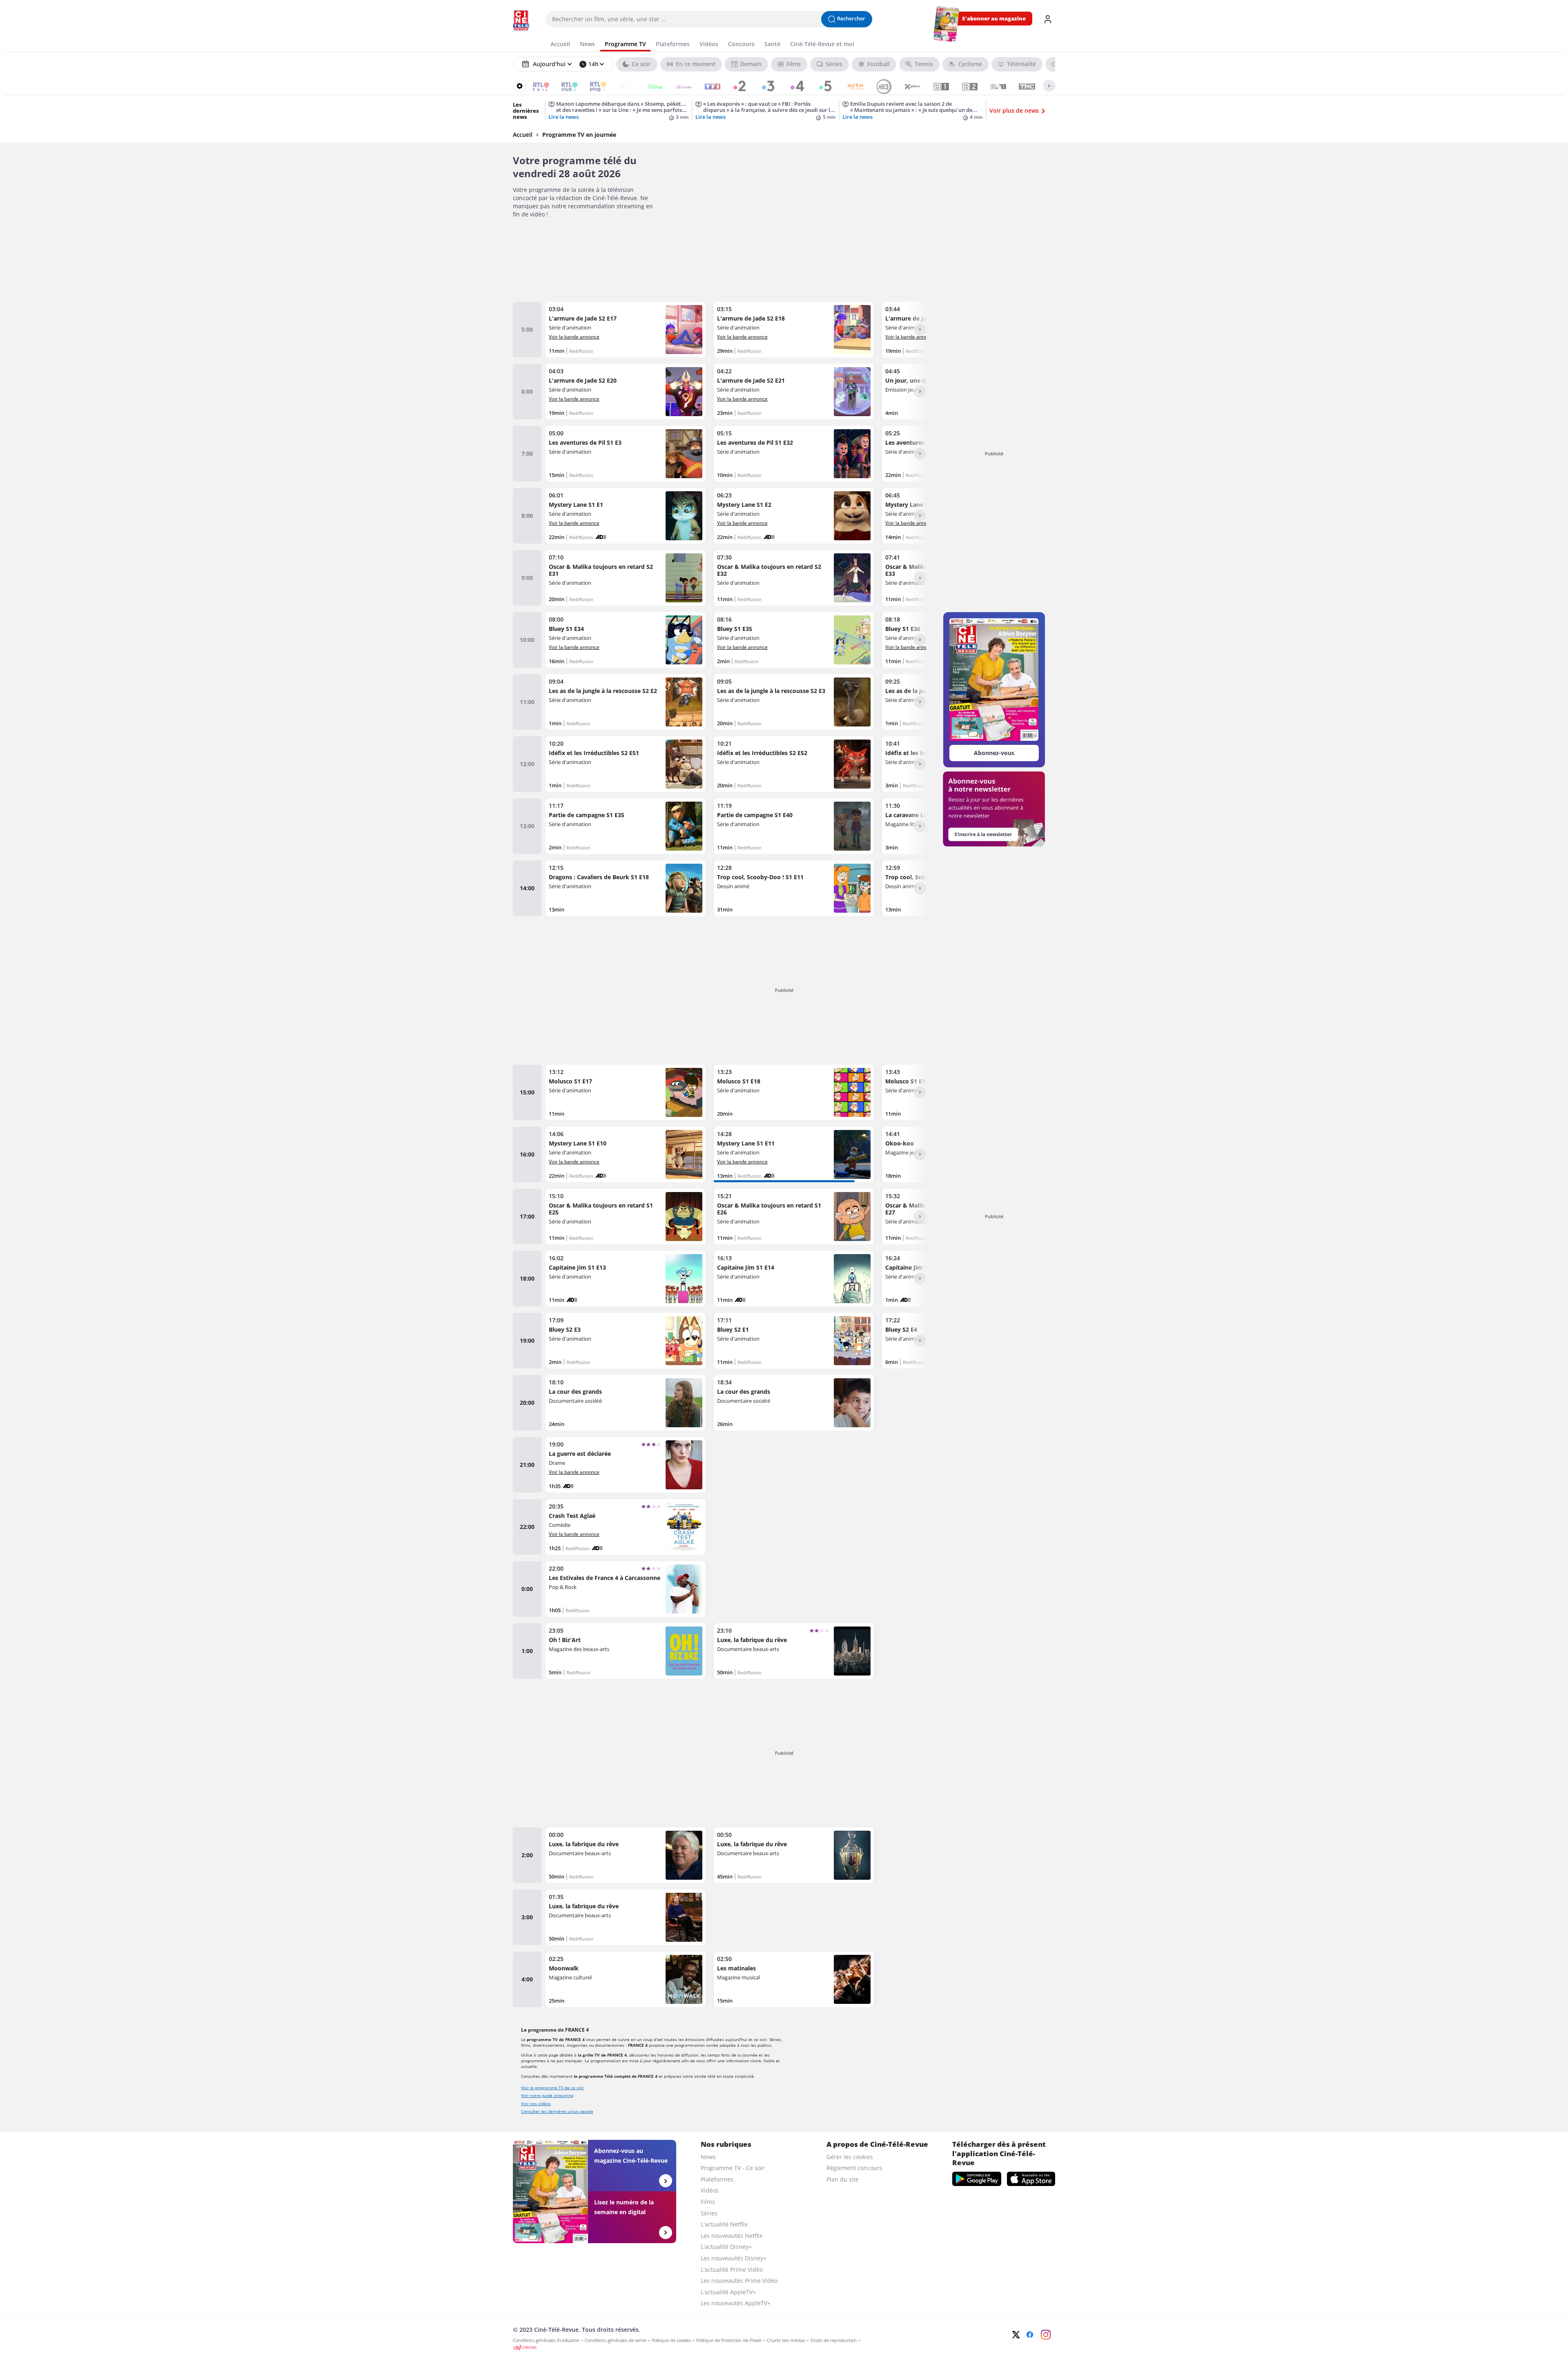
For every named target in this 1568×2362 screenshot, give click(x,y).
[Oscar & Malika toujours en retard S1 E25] (626, 1217)
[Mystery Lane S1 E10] (626, 1154)
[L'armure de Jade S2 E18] (794, 330)
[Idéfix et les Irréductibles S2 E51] (626, 764)
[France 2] (736, 86)
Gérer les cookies (850, 2157)
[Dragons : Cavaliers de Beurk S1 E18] (626, 888)
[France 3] (764, 86)
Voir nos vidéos (536, 2104)
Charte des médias (786, 2340)
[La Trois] (678, 86)
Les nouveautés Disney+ (734, 2258)
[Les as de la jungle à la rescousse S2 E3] (794, 702)
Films (708, 2202)
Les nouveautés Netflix (732, 2236)
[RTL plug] (593, 86)
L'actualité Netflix (724, 2224)
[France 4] (793, 86)
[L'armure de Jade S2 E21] (794, 392)
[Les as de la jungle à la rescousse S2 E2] (626, 702)
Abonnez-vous (994, 753)
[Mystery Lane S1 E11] (794, 1154)
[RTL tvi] (536, 86)
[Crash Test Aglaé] (626, 1527)
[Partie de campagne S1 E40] (794, 826)
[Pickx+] (907, 86)
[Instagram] (1046, 2335)
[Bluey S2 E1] (794, 1341)
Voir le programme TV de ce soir (552, 2088)
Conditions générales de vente (616, 2340)
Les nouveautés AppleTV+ (736, 2303)
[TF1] (707, 86)
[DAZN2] (964, 86)
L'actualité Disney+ (726, 2247)
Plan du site (843, 2179)
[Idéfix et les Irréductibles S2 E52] (794, 764)
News (708, 2157)
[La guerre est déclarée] (626, 1465)
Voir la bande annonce (574, 336)
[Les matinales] (794, 1979)
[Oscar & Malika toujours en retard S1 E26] (794, 1217)
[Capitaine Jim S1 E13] (626, 1279)
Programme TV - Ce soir (733, 2168)
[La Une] (621, 86)
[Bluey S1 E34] (626, 640)
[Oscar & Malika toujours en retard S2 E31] (626, 578)
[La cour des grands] (626, 1403)
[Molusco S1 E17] (626, 1092)
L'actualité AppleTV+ (728, 2292)
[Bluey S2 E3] (626, 1341)
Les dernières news (526, 111)
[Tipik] (650, 86)
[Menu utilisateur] (1048, 19)
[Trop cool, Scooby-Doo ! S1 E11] (794, 888)
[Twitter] (1016, 2335)
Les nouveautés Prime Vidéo (739, 2281)
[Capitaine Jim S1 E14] (794, 1279)
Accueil (523, 135)
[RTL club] (564, 86)
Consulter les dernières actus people (557, 2111)
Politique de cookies (671, 2340)
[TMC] (1021, 86)
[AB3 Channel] (879, 86)
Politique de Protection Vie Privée (729, 2340)
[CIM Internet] (730, 2348)
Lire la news (563, 117)
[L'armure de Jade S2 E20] (626, 392)
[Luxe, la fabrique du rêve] (794, 1651)
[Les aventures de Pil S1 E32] (794, 454)
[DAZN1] (936, 86)
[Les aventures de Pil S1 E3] (626, 454)
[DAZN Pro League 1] (993, 86)
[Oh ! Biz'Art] (626, 1651)
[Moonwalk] (626, 1979)
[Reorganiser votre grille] (520, 86)
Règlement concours (854, 2168)
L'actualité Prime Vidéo (732, 2270)
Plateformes (717, 2179)
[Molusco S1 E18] (794, 1092)
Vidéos (710, 2190)
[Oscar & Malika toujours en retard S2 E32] (794, 578)
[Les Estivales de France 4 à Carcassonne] (626, 1589)
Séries (709, 2213)
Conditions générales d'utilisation (546, 2340)
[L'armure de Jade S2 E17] (626, 330)
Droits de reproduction (834, 2340)
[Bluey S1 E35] (794, 640)
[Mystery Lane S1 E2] (794, 516)
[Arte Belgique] (850, 86)
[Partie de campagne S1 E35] (626, 826)
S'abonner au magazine (994, 19)
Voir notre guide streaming (547, 2095)
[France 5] (821, 86)
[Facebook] (1030, 2335)
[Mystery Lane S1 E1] (626, 516)
